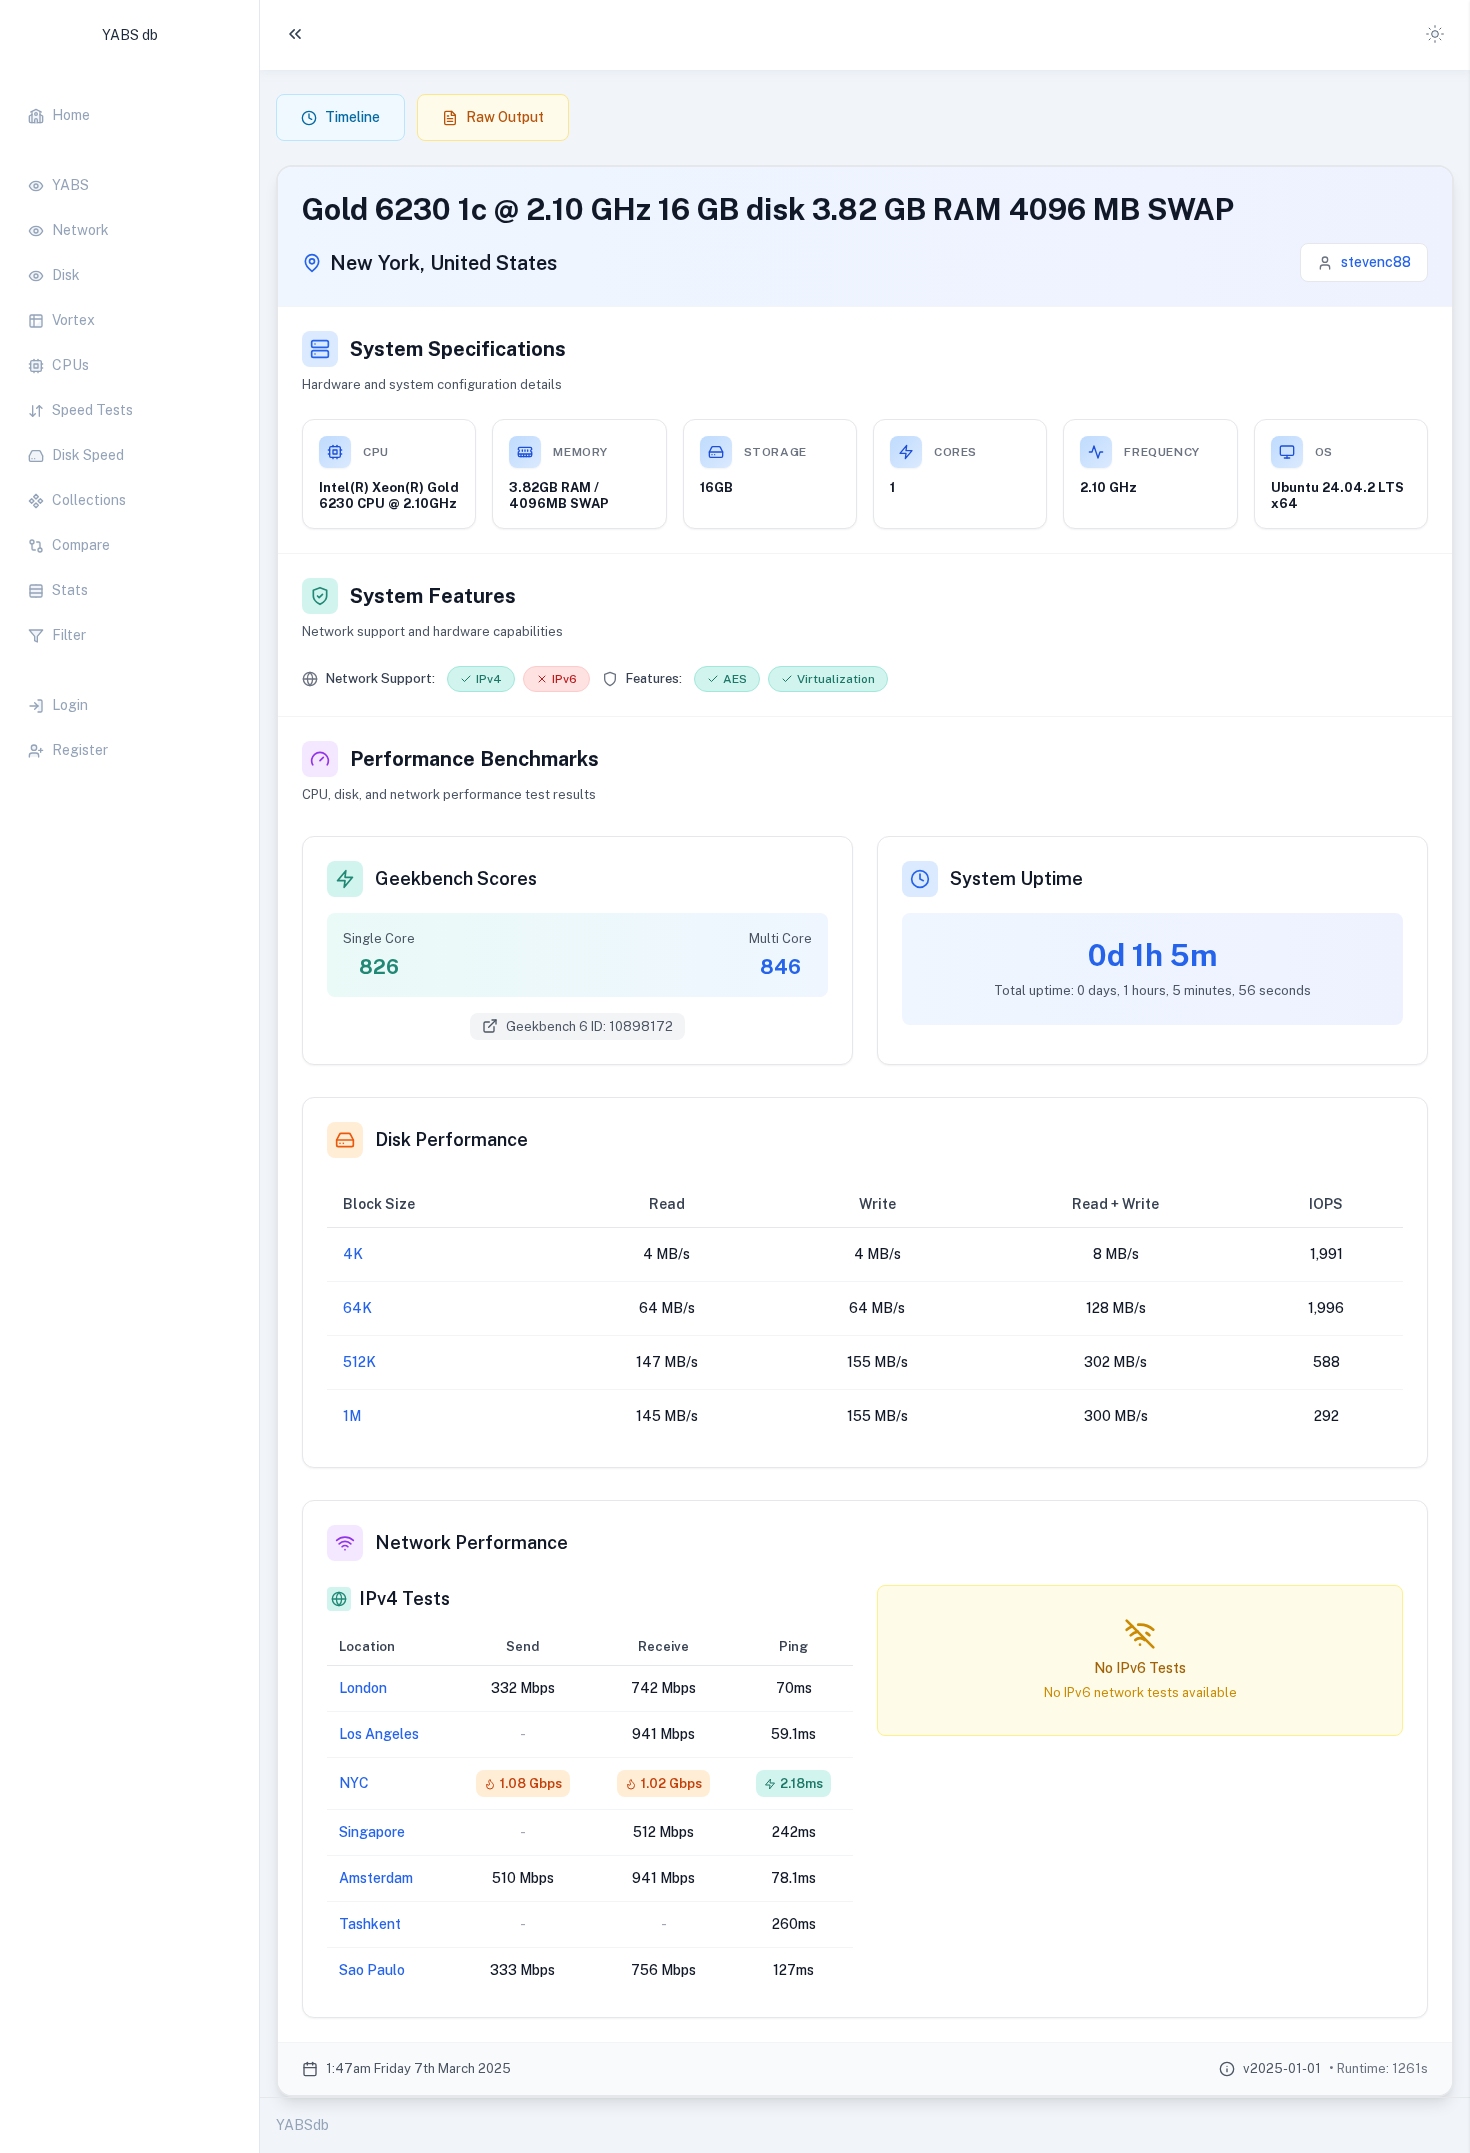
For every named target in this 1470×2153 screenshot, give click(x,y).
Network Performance (471, 1542)
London (363, 1688)
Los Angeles (379, 1734)
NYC (354, 1783)
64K (357, 1308)
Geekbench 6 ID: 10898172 (589, 1026)
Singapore (372, 1832)
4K (353, 1254)
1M (352, 1416)
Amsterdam (376, 1878)
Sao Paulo (372, 1970)
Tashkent (370, 1924)
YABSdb (302, 2125)
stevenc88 (1376, 262)
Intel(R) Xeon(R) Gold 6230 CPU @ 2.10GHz (389, 495)
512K (359, 1362)
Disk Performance (451, 1139)
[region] (129, 422)
